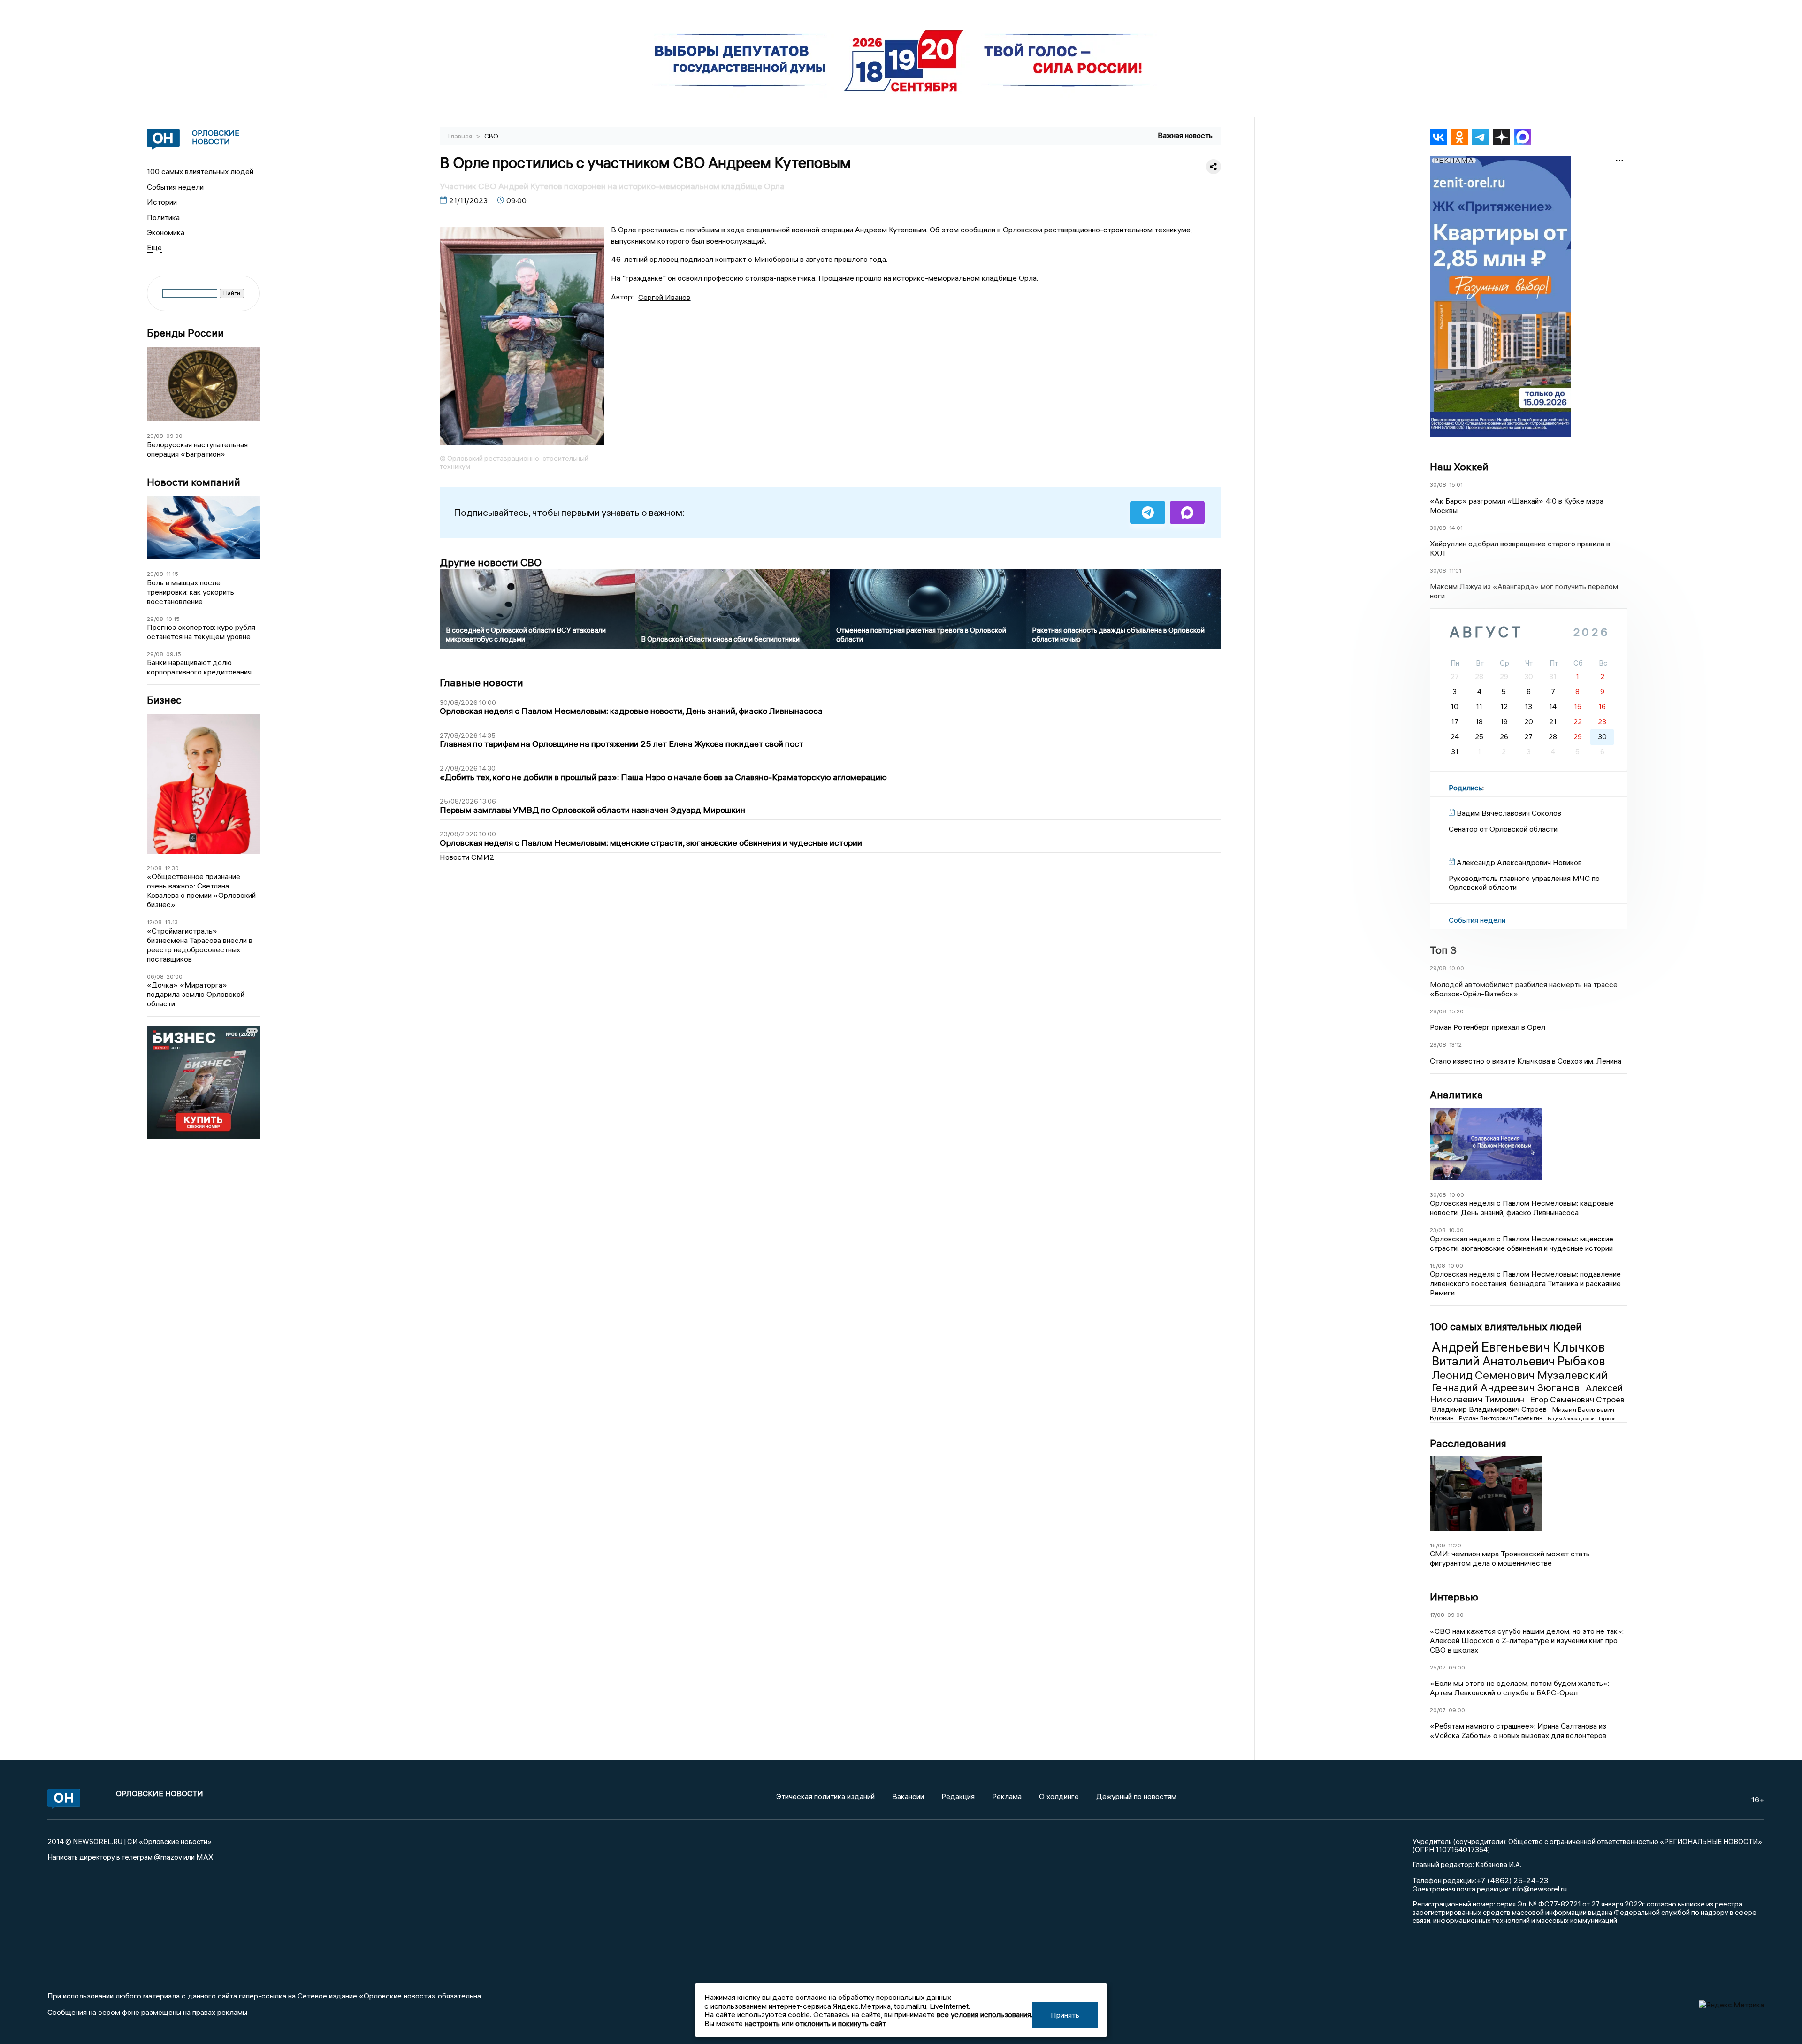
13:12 (1455, 1045)
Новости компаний (194, 482)
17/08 (1437, 1615)
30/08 (1438, 485)
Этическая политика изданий (825, 1796)
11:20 (1455, 1545)
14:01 (1456, 528)
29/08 (155, 436)
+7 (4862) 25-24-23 (1512, 1880)
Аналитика (1456, 1095)
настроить (762, 2023)
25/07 (1438, 1667)
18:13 (171, 922)
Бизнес (164, 700)
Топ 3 (1443, 950)
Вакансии (908, 1796)
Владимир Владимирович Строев (1490, 1409)
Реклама (1007, 1796)
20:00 (175, 976)
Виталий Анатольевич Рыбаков (1518, 1361)
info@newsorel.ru (1539, 1889)
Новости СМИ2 (467, 857)
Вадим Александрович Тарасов (1581, 1419)
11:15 (172, 574)
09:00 (174, 436)
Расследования (1468, 1443)
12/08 (154, 922)
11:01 (1455, 570)
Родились (1466, 788)
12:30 (172, 868)
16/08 (1438, 1266)
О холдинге (1059, 1796)
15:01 (1456, 485)
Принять (1065, 2015)
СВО (491, 136)
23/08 (1438, 1230)
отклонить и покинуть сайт (841, 2023)
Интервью (1454, 1597)
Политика (163, 217)
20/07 (1438, 1710)
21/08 (154, 868)
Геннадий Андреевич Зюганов (1507, 1387)
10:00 (1457, 968)
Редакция (958, 1796)
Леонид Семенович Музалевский (1520, 1375)
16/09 (1438, 1545)
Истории (162, 202)
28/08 (1438, 1011)
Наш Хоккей (1459, 467)
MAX (205, 1857)
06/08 (155, 976)
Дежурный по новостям (1136, 1796)
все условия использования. (985, 2014)
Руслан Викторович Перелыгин (1501, 1418)
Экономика (166, 232)
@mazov (168, 1857)
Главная (461, 136)
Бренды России (185, 333)
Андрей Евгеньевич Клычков (1518, 1347)
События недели (175, 187)
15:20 (1456, 1011)
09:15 (174, 654)
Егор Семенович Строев (1577, 1399)
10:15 (173, 619)
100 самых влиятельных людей (200, 171)
